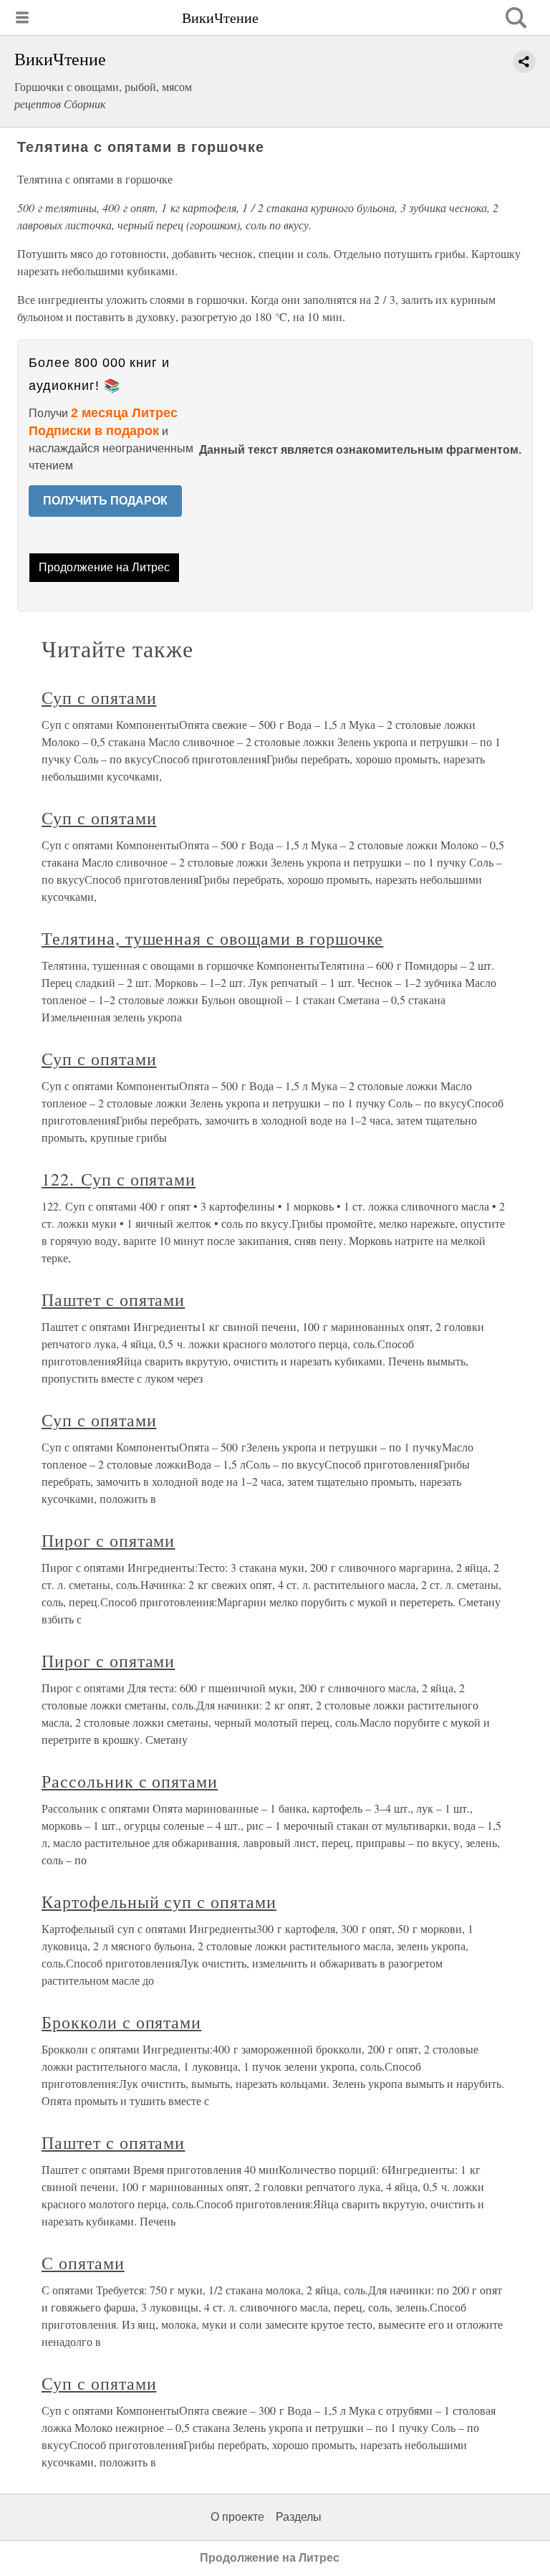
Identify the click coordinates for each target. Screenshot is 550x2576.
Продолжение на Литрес (104, 567)
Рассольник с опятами (130, 1781)
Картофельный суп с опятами (159, 1902)
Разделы (299, 2517)
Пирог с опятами (108, 1540)
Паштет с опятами (113, 1299)
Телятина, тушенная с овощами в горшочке (212, 938)
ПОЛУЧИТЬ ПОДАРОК (105, 501)
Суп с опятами (99, 697)
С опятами (83, 2263)
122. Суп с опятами (119, 1179)
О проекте (237, 2517)
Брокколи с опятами (121, 2022)
